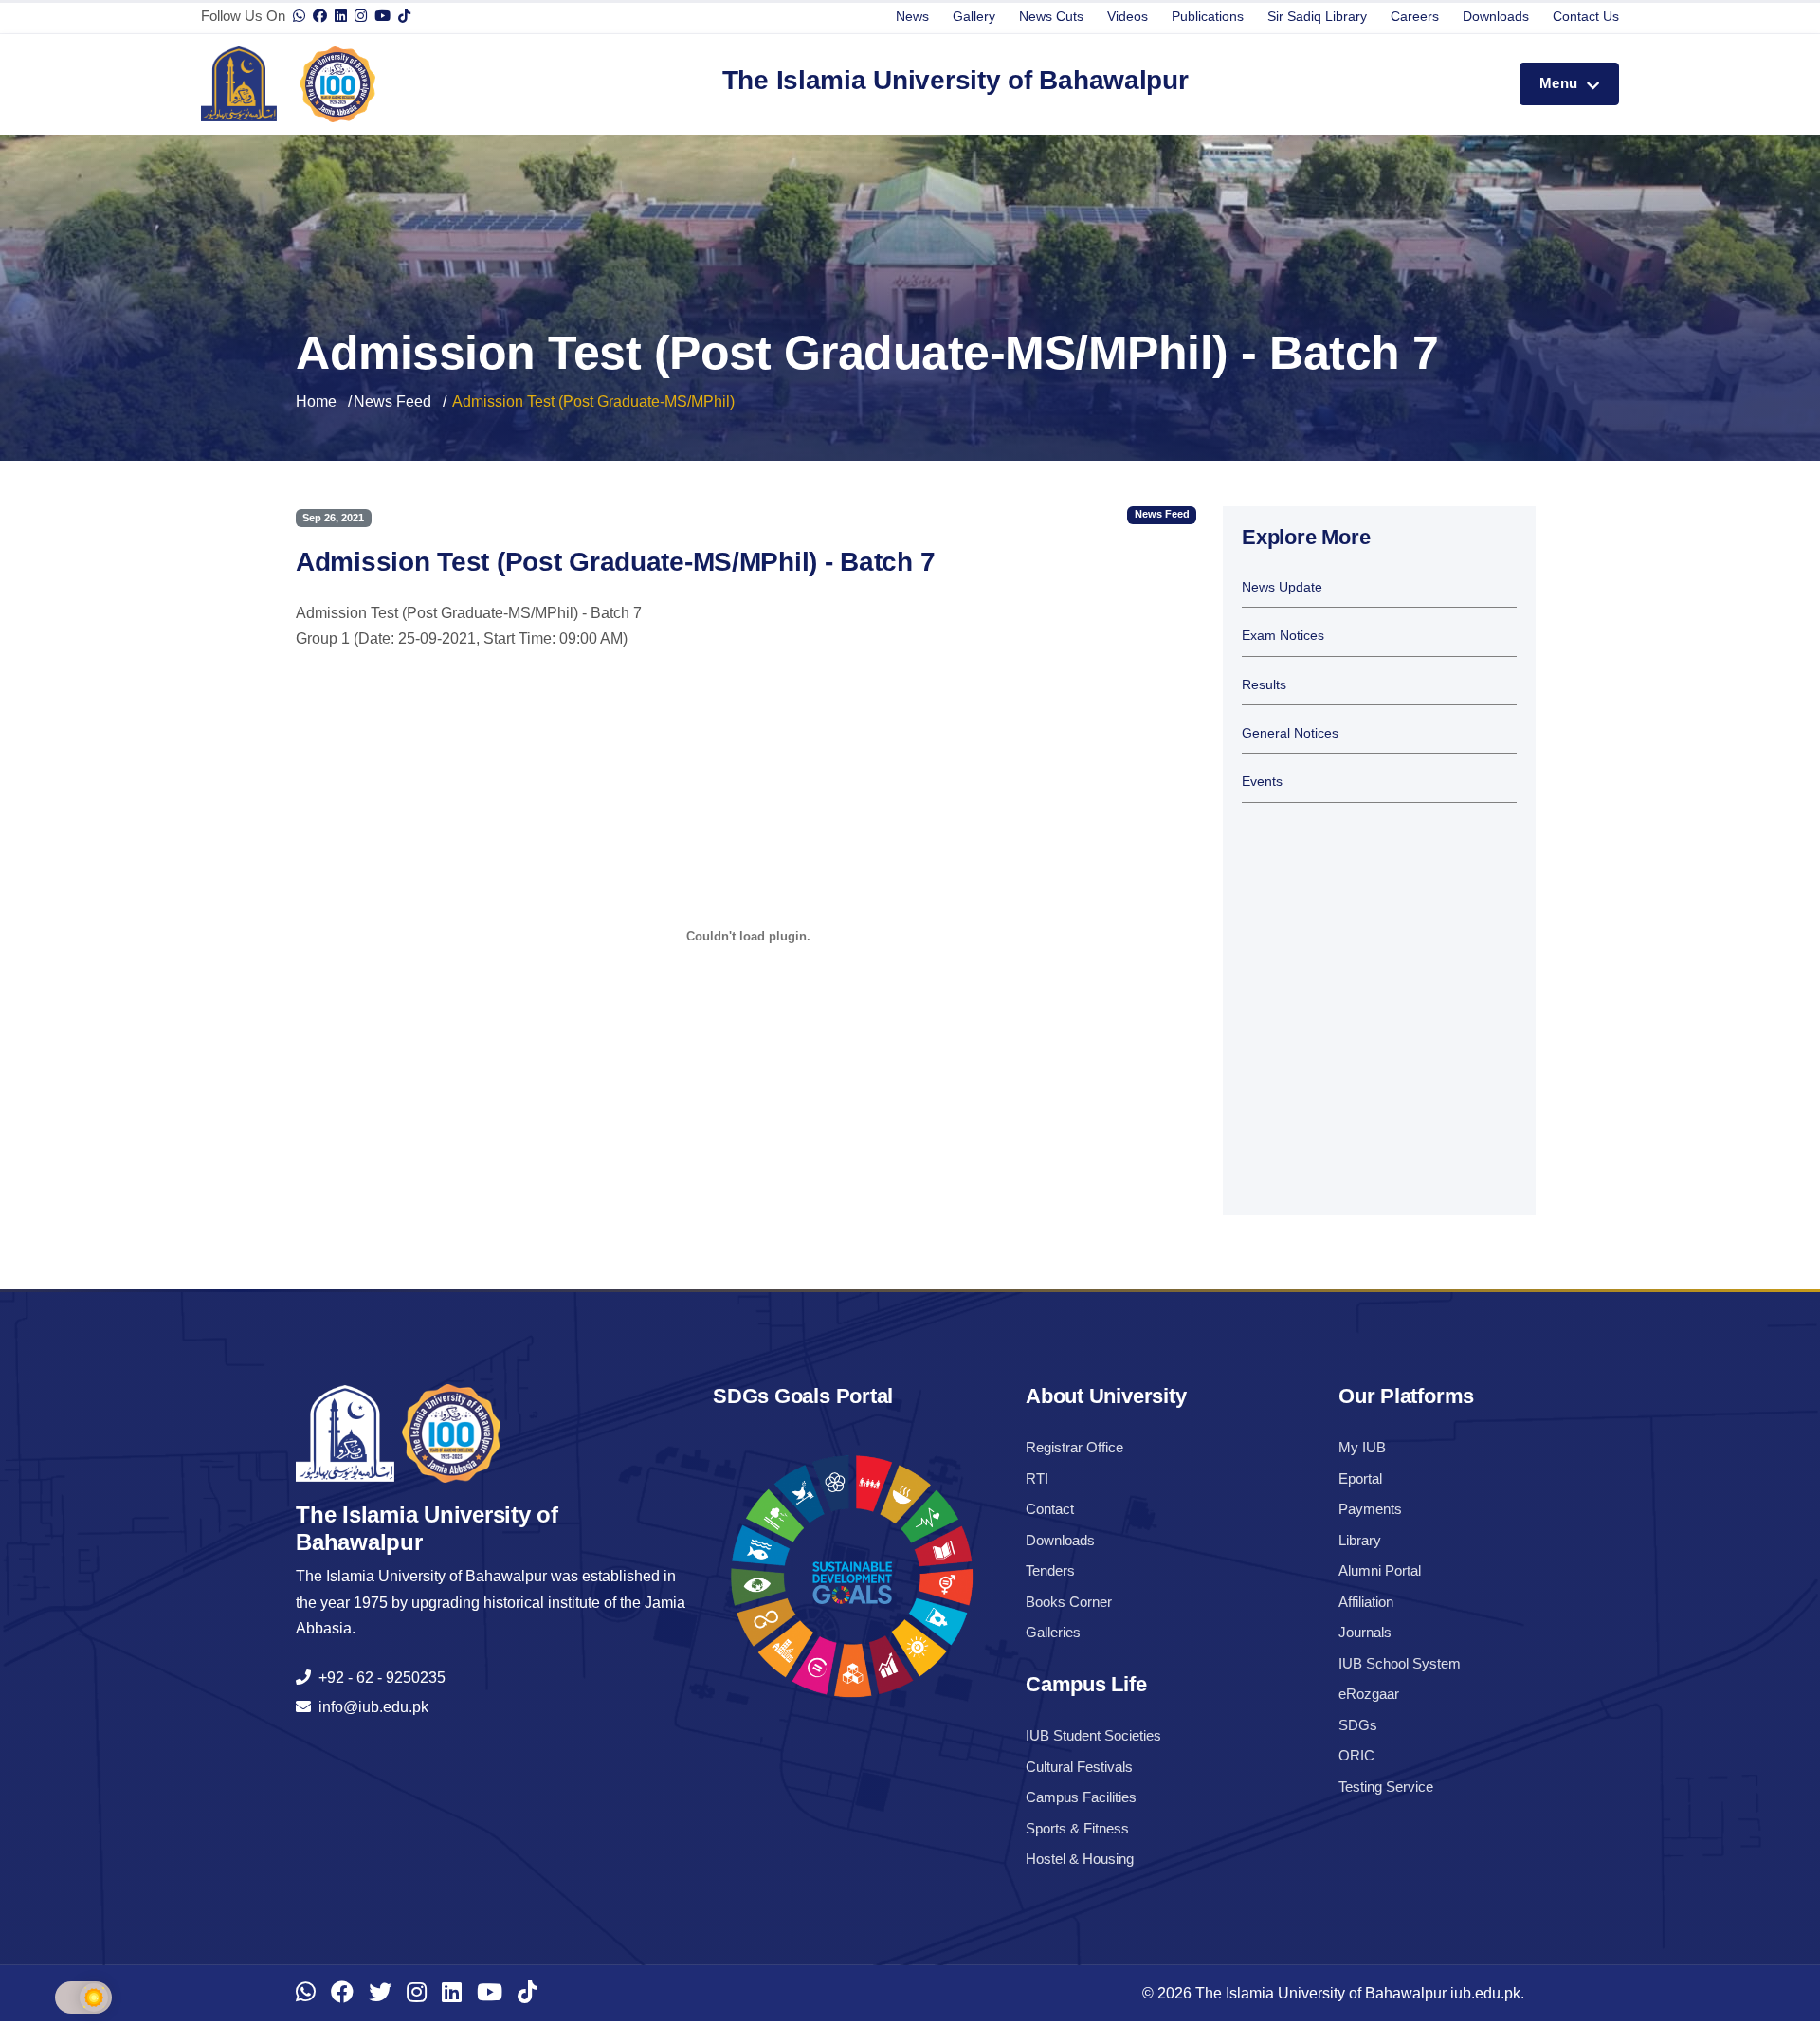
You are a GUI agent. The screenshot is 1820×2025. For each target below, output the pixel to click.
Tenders (1050, 1570)
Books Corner (1069, 1602)
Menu (1561, 83)
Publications (1208, 16)
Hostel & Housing (1080, 1859)
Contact (1050, 1509)
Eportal (1360, 1478)
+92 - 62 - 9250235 (378, 1678)
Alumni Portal (1380, 1570)
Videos (1128, 16)
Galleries (1053, 1632)
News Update (1282, 587)
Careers (1415, 16)
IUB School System (1400, 1663)
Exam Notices (1283, 636)
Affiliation (1366, 1602)
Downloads (1496, 16)
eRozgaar (1369, 1694)
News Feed (392, 401)
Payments (1370, 1509)
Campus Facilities (1081, 1797)
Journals (1365, 1632)
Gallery (974, 16)
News (912, 16)
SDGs (1358, 1725)
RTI (1037, 1478)
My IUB (1362, 1447)
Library (1360, 1540)
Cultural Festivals (1079, 1767)
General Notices (1290, 733)
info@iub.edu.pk (370, 1707)
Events (1262, 782)
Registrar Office (1074, 1447)
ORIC (1356, 1755)
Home (316, 401)
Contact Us (1586, 16)
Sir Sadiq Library (1317, 16)
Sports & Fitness (1077, 1828)
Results (1264, 685)
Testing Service (1386, 1787)
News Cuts (1051, 16)
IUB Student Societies (1093, 1735)
